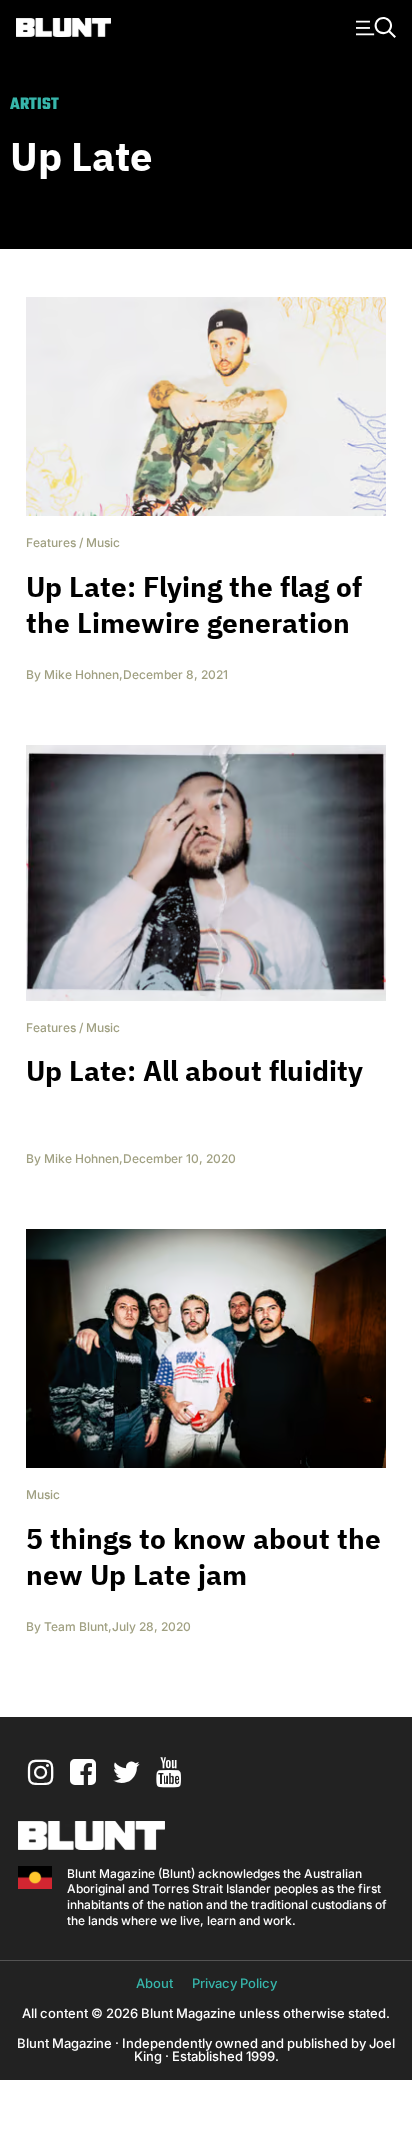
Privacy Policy (234, 1983)
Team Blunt (76, 1626)
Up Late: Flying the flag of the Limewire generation (194, 604)
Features (51, 542)
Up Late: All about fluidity (194, 1070)
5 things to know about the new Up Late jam (203, 1556)
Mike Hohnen (81, 674)
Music (103, 542)
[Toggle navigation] (373, 26)
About (154, 1983)
